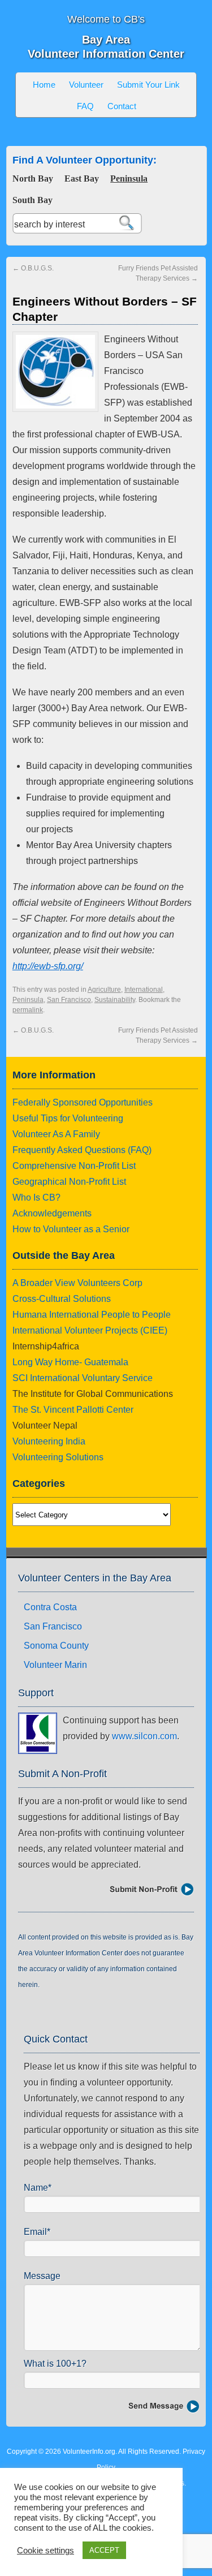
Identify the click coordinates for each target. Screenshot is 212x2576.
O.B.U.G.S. (33, 268)
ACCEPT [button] (104, 2550)
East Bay (82, 179)
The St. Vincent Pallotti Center (73, 1410)
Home (44, 85)
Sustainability (115, 1000)
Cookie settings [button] (46, 2551)
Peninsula (129, 179)
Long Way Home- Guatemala (70, 1362)
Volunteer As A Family (56, 1134)
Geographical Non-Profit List (69, 1182)
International (144, 990)
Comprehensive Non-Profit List (74, 1166)
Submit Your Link (148, 85)
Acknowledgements (52, 1213)
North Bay (33, 179)
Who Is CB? (36, 1197)
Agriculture (104, 990)
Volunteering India (49, 1441)
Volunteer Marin (55, 1665)
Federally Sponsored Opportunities (83, 1102)
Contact (122, 106)
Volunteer (86, 85)
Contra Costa (50, 1607)
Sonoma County (56, 1646)
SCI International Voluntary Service (83, 1378)
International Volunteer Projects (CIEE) (90, 1330)
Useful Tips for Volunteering (68, 1118)
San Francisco (69, 1000)
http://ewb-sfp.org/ (48, 966)
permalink (28, 1010)
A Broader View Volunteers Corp (77, 1283)
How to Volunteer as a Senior (71, 1229)
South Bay (33, 200)
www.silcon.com (144, 1736)
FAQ (85, 106)
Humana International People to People (92, 1315)
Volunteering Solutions (58, 1457)
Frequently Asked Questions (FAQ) (82, 1150)
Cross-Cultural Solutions (62, 1299)
